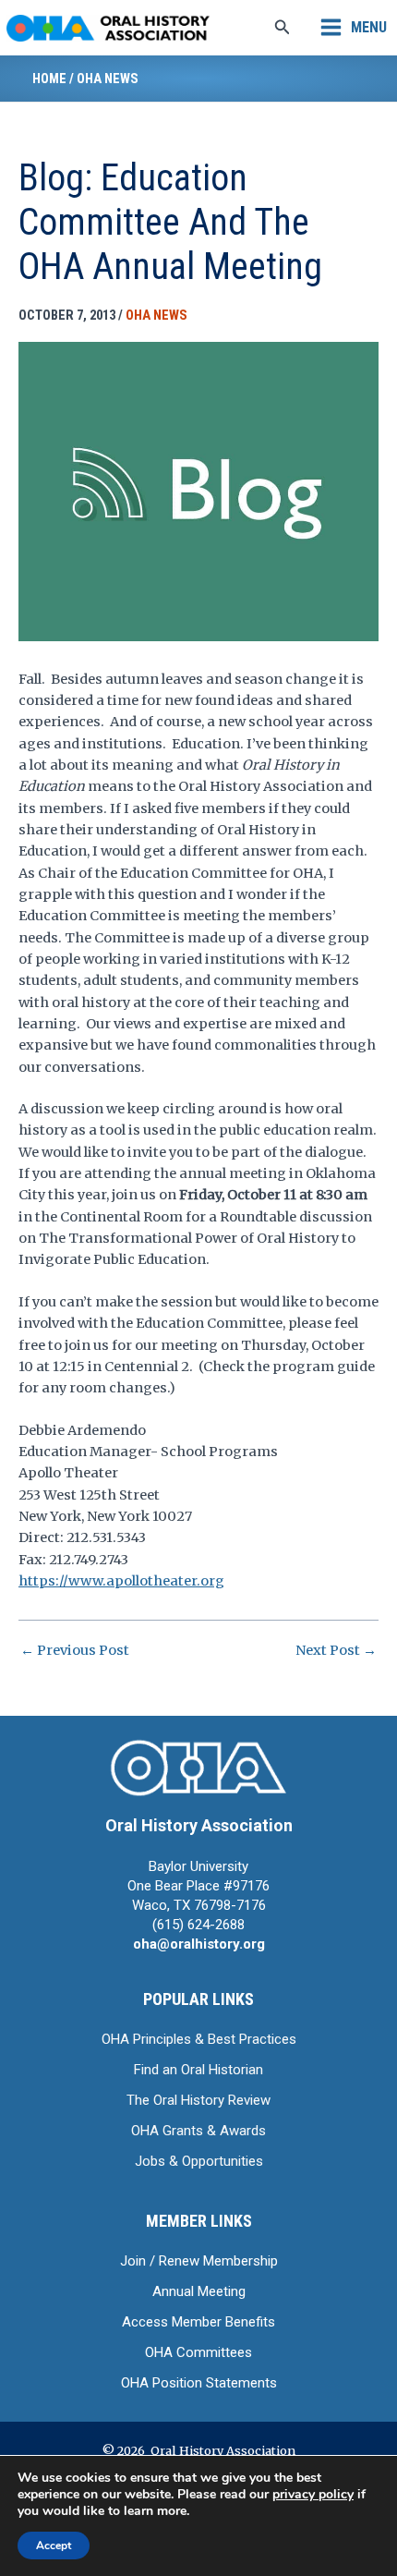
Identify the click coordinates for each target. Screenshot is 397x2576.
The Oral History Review (198, 2100)
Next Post (336, 1651)
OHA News (108, 79)
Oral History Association (199, 1825)
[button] (283, 28)
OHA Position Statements (199, 2383)
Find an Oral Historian (198, 2070)
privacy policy (313, 2494)
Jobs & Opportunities (199, 2161)
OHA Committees (198, 2352)
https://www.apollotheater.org (121, 1581)
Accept (54, 2546)
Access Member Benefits (198, 2322)
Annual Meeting (199, 2291)
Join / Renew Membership (199, 2261)
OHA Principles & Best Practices (199, 2039)
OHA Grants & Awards (198, 2131)
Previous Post (75, 1651)
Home (49, 79)
